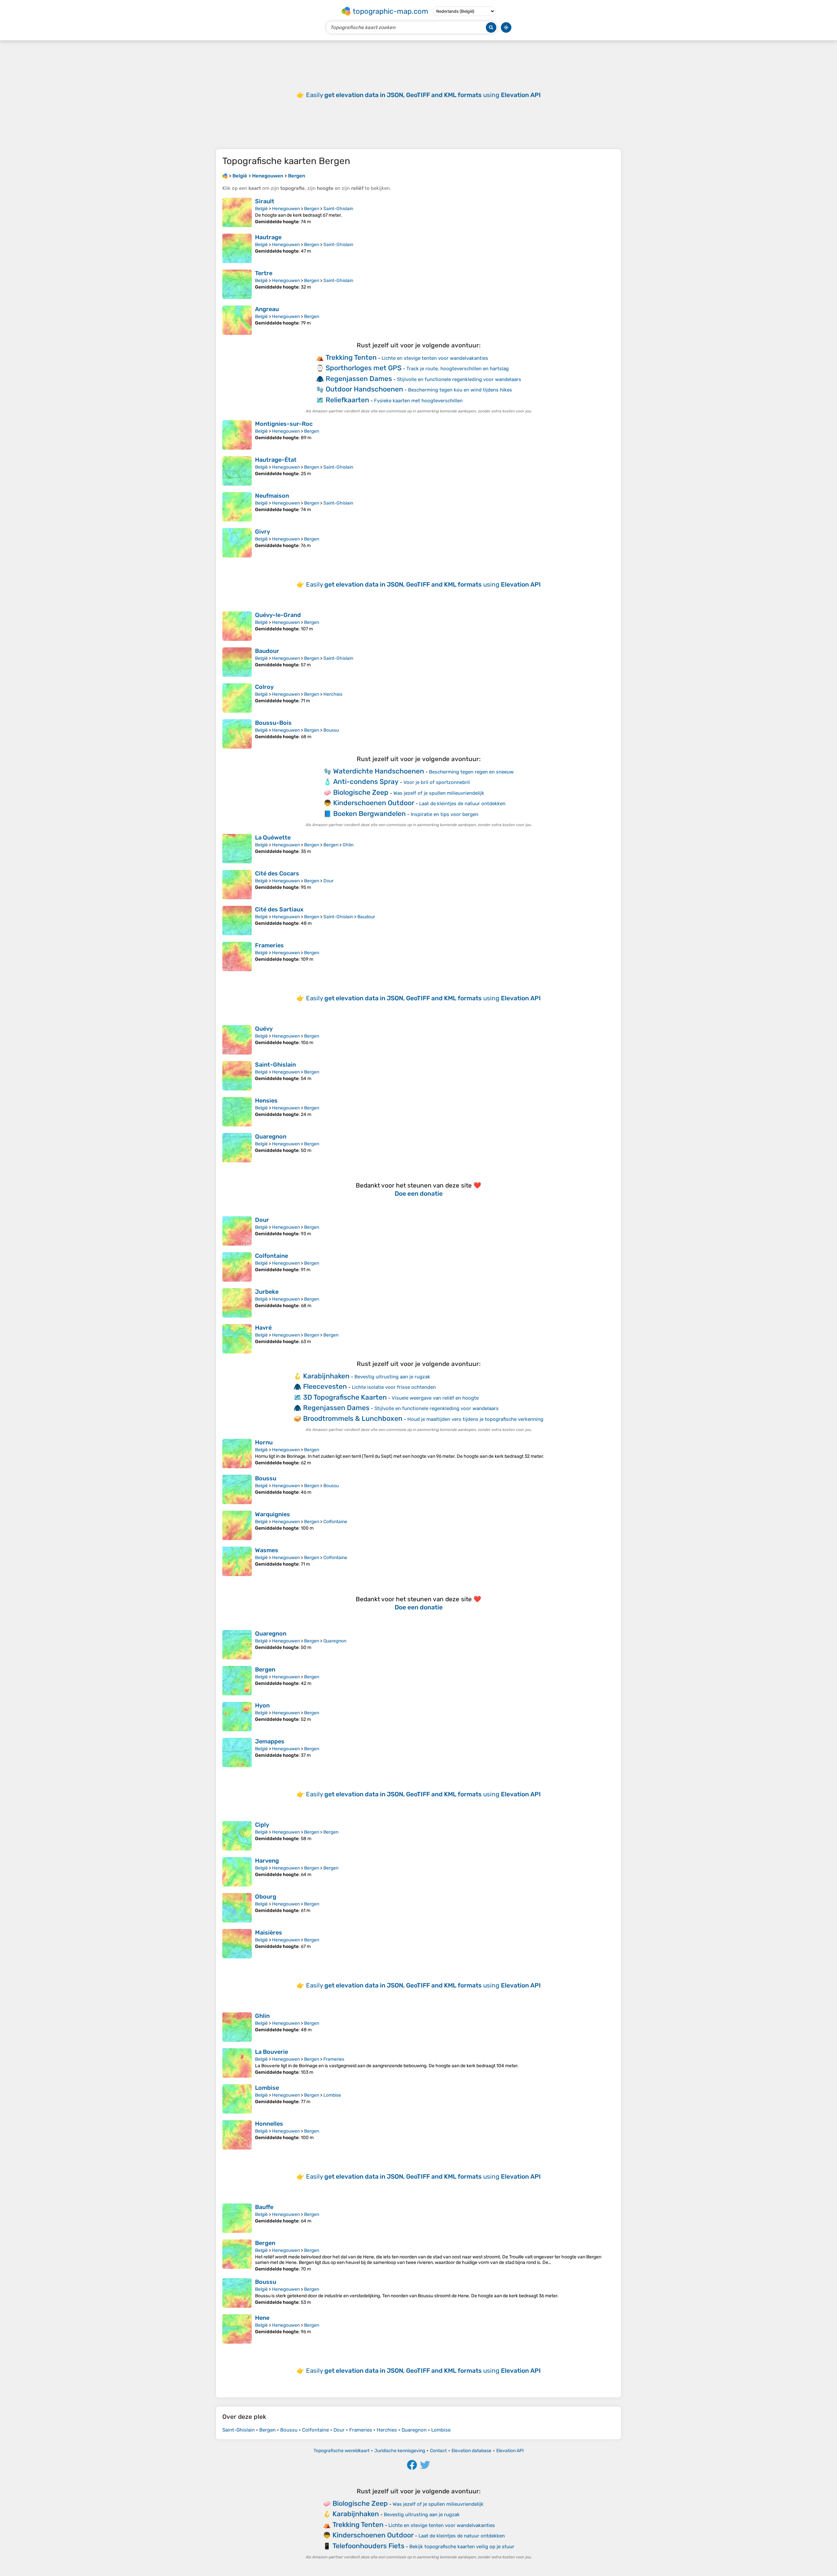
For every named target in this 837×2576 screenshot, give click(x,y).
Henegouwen (286, 209)
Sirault (265, 201)
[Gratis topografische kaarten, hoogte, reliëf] (225, 176)
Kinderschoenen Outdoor (374, 803)
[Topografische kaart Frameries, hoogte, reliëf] (237, 956)
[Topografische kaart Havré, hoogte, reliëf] (237, 1339)
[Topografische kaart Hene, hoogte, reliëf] (237, 2329)
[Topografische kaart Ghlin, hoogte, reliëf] (237, 2027)
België (261, 209)
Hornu (264, 1442)
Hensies (266, 1101)
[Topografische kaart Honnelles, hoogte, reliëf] (237, 2135)
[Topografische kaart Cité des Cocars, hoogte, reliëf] (237, 885)
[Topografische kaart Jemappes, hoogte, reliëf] (237, 1753)
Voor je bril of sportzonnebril (437, 782)
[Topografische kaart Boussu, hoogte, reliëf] (237, 1489)
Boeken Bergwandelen (369, 814)
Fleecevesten (325, 1386)
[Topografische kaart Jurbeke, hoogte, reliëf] (237, 1303)
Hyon (262, 1705)
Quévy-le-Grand (278, 615)
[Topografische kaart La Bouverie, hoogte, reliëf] (237, 2063)
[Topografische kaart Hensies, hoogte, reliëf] (237, 1112)
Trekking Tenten (351, 357)
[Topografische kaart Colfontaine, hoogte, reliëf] (237, 1267)
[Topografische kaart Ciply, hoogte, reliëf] (237, 1836)
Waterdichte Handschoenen (379, 771)
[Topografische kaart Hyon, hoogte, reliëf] (237, 1717)
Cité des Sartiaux (279, 909)
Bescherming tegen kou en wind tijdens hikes (460, 390)
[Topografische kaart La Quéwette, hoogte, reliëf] (237, 849)
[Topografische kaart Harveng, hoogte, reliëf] (237, 1872)
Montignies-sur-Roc (284, 424)
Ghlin (348, 845)
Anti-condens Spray (366, 781)
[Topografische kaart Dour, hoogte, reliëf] (237, 1231)
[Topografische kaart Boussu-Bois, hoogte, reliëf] (237, 734)
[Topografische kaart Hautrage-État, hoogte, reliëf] (237, 471)
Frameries (269, 945)
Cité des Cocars (277, 873)
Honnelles (269, 2124)
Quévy (264, 1029)
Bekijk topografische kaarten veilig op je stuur (462, 2547)
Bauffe (264, 2207)
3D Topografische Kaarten (345, 1397)
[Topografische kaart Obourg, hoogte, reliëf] (237, 1908)
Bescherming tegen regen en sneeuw (471, 772)
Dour (328, 881)
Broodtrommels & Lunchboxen (353, 1418)
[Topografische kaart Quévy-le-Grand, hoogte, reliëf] (237, 626)
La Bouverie (272, 2052)
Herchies (333, 694)
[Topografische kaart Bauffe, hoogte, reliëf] (237, 2218)
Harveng (267, 1861)
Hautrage (268, 237)
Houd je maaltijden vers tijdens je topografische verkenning (475, 1419)
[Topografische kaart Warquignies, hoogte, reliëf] (237, 1525)
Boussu (331, 730)
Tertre (264, 273)
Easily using (423, 95)
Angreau (267, 309)
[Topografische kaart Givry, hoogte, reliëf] (237, 543)
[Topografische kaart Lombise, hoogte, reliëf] (237, 2099)
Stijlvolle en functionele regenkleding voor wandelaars (459, 379)
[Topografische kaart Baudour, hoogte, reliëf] (237, 662)
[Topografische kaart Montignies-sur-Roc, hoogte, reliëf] (237, 435)
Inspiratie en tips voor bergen (444, 814)
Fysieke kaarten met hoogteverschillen (418, 401)
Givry (263, 532)
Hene (262, 2318)
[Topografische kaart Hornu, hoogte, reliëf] (237, 1454)
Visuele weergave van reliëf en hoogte (435, 1398)
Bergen (312, 209)
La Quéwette (273, 838)
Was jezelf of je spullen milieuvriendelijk (439, 793)
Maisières (269, 1933)
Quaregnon (271, 1137)
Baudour (267, 651)
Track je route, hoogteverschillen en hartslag (458, 369)
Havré (263, 1328)
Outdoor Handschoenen (364, 389)
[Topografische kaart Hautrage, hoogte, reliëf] (237, 248)
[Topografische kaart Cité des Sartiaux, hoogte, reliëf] (237, 921)
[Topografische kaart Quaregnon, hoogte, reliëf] (237, 1148)
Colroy (264, 687)
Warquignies (273, 1514)
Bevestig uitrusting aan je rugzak (392, 1377)
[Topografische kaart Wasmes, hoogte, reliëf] (237, 1561)
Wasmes (267, 1550)
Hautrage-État (276, 460)
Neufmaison (272, 496)
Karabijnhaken (326, 1376)
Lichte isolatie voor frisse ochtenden (394, 1387)
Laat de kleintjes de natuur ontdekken (462, 804)
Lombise (267, 2088)
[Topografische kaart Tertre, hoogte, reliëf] (237, 284)
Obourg (266, 1897)
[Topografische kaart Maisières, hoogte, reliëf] (237, 1944)
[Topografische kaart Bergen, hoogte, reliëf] (237, 1681)
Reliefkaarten (347, 400)
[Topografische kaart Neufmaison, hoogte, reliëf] (237, 507)
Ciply (262, 1825)
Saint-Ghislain (338, 209)
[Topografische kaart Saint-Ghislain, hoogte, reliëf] (237, 1076)
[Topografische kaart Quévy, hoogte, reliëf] (237, 1040)
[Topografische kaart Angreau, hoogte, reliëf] (237, 320)
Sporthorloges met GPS (364, 368)
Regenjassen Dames (359, 379)
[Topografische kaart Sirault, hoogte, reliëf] (237, 212)
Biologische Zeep (361, 792)
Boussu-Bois (273, 723)
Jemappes (270, 1741)
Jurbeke (267, 1292)
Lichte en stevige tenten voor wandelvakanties (435, 358)
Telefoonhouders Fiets (368, 2546)
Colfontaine (272, 1256)
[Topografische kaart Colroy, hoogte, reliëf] (237, 698)
